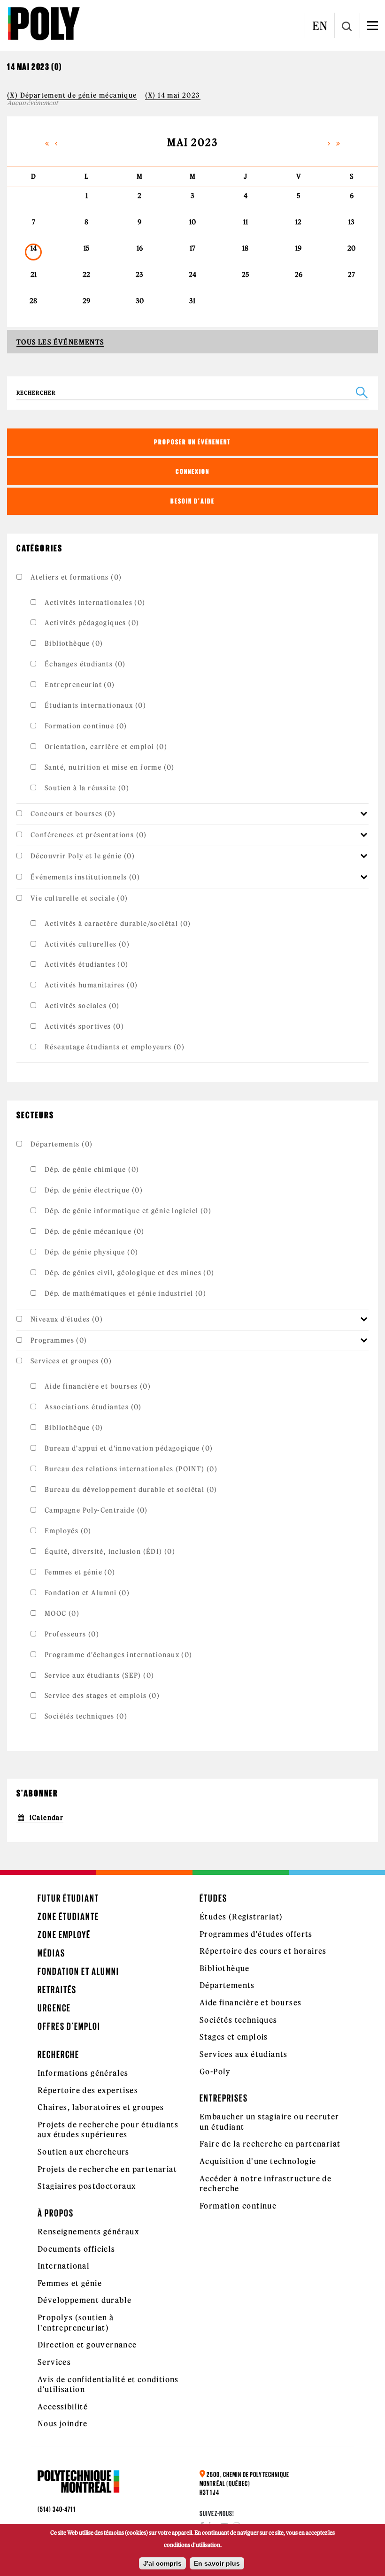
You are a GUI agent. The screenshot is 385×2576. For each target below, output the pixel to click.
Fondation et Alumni (78, 1971)
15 (86, 248)
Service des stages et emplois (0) (102, 1696)
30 (140, 301)
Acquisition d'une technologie (258, 2161)
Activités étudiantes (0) (87, 964)
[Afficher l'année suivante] (338, 142)
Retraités (57, 1990)
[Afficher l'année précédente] (47, 142)
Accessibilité (63, 2407)
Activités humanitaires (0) (91, 985)
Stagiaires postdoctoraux (87, 2186)
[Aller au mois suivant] (329, 142)
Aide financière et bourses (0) (98, 1386)
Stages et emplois (234, 2037)
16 (140, 248)
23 (139, 275)
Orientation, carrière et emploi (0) (106, 747)
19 (298, 248)
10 (192, 222)
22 (86, 275)
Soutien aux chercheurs (84, 2152)
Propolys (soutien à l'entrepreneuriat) (76, 2323)
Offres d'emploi (69, 2026)
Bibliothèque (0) (74, 643)
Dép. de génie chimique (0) (92, 1170)
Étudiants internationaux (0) (95, 705)
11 (246, 222)
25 (245, 275)
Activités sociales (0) (82, 1006)
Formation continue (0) (86, 726)
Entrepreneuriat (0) (80, 685)
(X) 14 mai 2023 (173, 95)
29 (86, 301)
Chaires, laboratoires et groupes (101, 2107)
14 (34, 248)
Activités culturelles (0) (87, 944)
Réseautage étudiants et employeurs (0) (115, 1047)
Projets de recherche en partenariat (107, 2169)
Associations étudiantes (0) (93, 1407)
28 (33, 301)
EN (320, 26)
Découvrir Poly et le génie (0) (83, 856)
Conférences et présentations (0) (89, 835)
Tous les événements (60, 342)
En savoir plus (217, 2563)
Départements (227, 1985)
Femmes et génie (70, 2283)
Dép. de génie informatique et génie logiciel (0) (128, 1211)
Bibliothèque (225, 1968)
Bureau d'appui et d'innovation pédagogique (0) (129, 1448)
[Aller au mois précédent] (56, 142)
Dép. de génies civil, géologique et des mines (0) (130, 1273)
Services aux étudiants (244, 2054)
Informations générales (83, 2073)
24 (192, 275)
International (64, 2266)
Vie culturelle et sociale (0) (79, 898)
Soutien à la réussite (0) (87, 788)
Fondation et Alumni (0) (87, 1593)
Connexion (192, 471)
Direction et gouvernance (87, 2345)
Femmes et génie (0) (80, 1572)
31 (192, 301)
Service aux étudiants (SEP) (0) (99, 1675)
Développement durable (85, 2300)
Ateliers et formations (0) (76, 577)
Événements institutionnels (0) (85, 877)
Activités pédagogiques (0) (92, 623)
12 (298, 222)
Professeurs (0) (72, 1634)
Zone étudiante (68, 1916)
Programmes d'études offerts (256, 1934)
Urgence (54, 2008)
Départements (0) (62, 1144)
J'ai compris (162, 2563)
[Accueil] (43, 23)
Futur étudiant (68, 1898)
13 (351, 222)
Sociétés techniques (239, 2020)
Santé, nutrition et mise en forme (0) (110, 767)
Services (54, 2362)
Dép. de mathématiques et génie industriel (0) (125, 1293)
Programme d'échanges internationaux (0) (119, 1655)
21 (34, 275)
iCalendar (46, 1818)
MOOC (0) (62, 1613)
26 (299, 275)
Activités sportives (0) (84, 1026)
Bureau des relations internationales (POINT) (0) (131, 1469)
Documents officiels (77, 2249)
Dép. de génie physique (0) (91, 1252)
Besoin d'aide (192, 501)
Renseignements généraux (88, 2232)
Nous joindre (63, 2423)
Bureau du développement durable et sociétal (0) (131, 1490)
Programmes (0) (59, 1340)
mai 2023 (193, 142)
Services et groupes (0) (71, 1361)
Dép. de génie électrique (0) (94, 1190)
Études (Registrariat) (241, 1917)
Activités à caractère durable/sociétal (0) (118, 924)
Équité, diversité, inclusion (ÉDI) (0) (110, 1552)
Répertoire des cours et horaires (263, 1951)
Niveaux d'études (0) (67, 1319)
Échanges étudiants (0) (85, 664)
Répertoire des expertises (88, 2090)
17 (192, 248)
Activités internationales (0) (95, 603)
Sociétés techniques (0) (86, 1716)
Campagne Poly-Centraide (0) (96, 1510)
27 (351, 275)
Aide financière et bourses (250, 2003)
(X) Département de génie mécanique (72, 95)
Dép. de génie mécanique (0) (95, 1231)
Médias (51, 1953)
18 (245, 248)
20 (351, 248)
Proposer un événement (192, 442)
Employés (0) (68, 1531)
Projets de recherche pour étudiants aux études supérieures (108, 2130)
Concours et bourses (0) (73, 814)
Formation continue (238, 2206)
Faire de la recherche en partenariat (270, 2144)
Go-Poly (215, 2072)
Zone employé (64, 1935)
